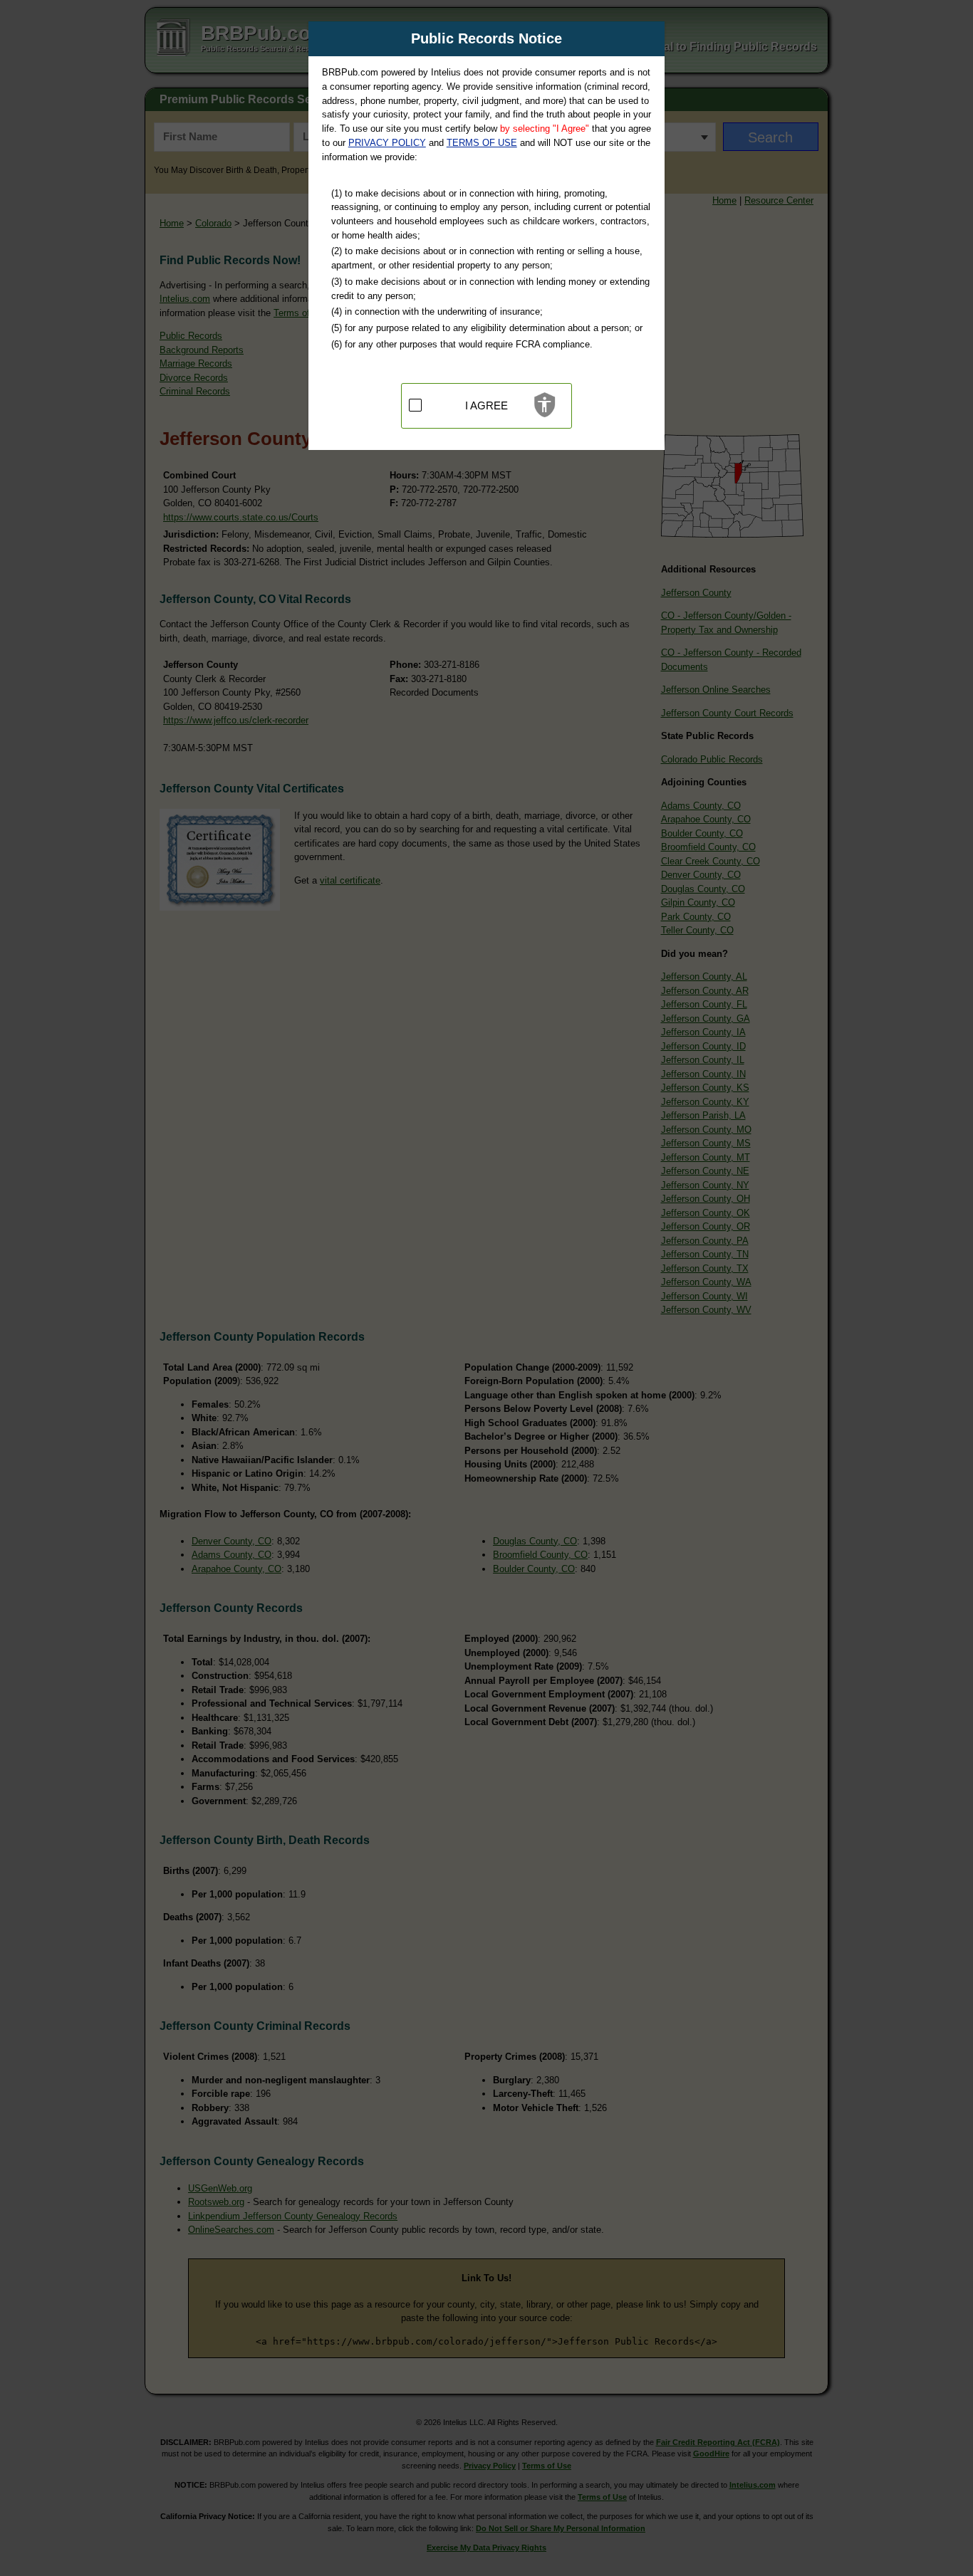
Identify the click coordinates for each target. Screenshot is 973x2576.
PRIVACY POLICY (387, 143)
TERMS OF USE (482, 143)
